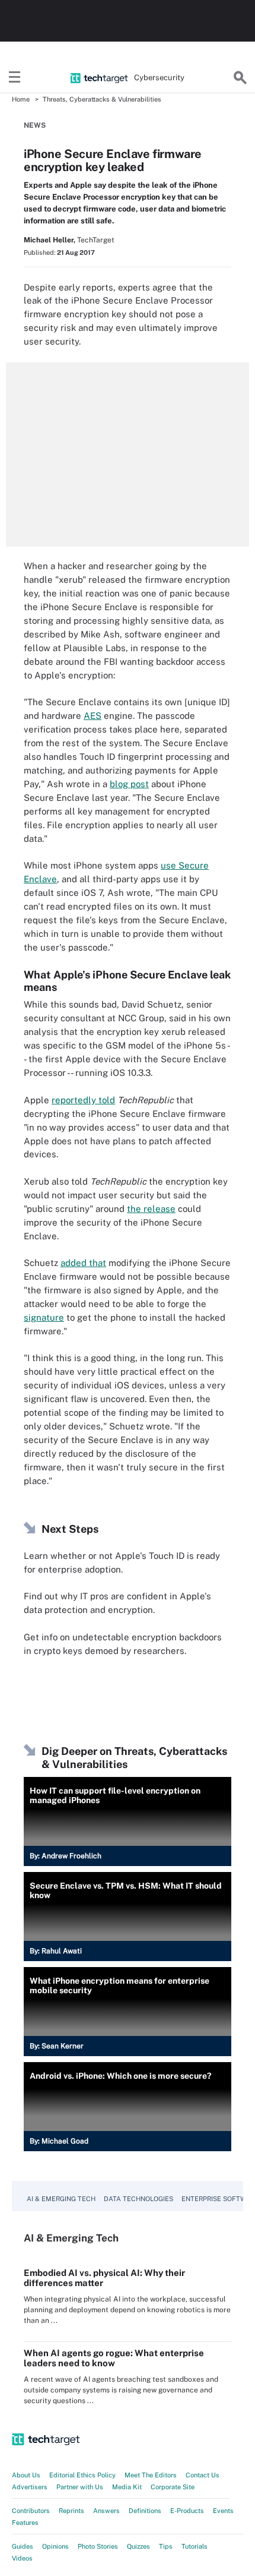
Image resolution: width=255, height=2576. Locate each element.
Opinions (55, 2546)
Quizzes (138, 2546)
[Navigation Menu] (15, 78)
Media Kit (127, 2487)
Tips (166, 2546)
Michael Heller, (50, 240)
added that (83, 1263)
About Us (26, 2475)
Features (25, 2523)
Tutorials (195, 2546)
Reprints (71, 2511)
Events (223, 2511)
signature (44, 1317)
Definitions (145, 2511)
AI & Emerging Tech (61, 2199)
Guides (23, 2546)
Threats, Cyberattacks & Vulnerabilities (102, 99)
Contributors (31, 2511)
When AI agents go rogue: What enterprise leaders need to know (114, 2358)
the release (151, 1209)
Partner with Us (80, 2487)
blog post (129, 784)
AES (93, 716)
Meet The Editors (151, 2475)
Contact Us (203, 2475)
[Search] (240, 78)
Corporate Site (173, 2487)
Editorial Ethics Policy (82, 2475)
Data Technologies (138, 2199)
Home (21, 99)
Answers (106, 2511)
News (35, 125)
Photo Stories (98, 2546)
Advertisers (30, 2487)
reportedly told (83, 1100)
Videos (22, 2558)
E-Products (187, 2511)
